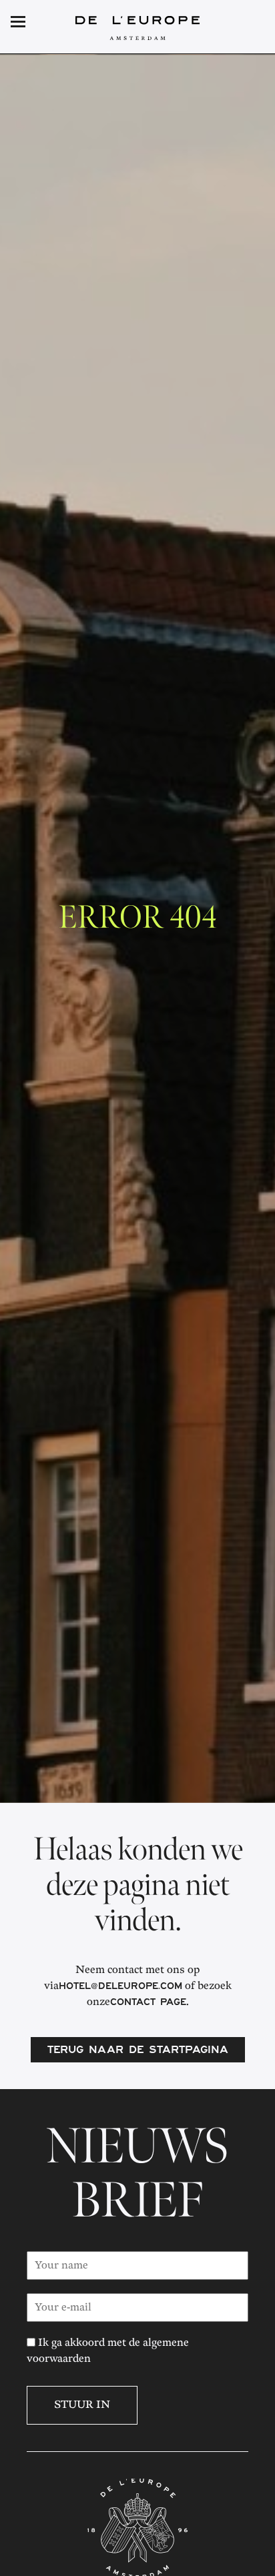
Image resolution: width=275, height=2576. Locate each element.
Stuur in (82, 2405)
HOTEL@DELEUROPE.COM (120, 1988)
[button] (243, 23)
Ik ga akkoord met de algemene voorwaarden (108, 2351)
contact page (148, 2004)
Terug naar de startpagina (138, 2051)
